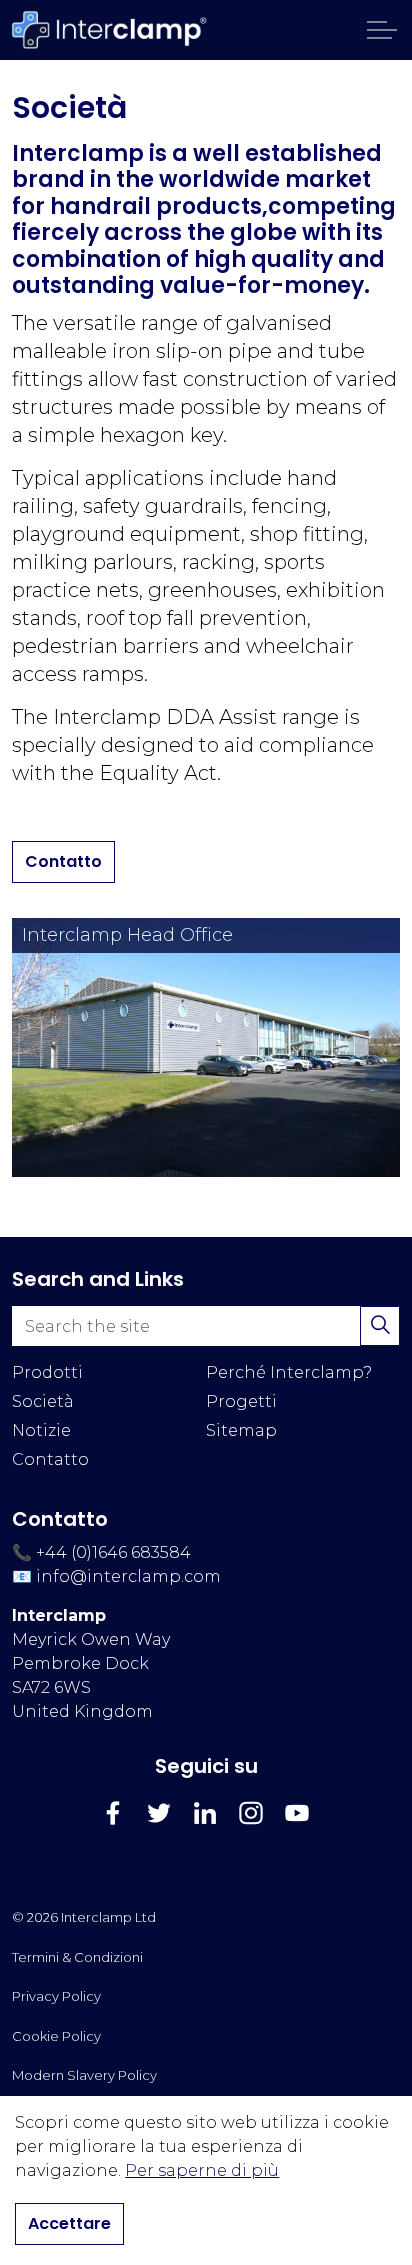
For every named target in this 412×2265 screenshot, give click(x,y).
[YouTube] (297, 1813)
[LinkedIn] (205, 1813)
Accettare (69, 2223)
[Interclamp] (110, 30)
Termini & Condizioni (77, 1957)
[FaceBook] (113, 1813)
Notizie (41, 1430)
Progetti (241, 1401)
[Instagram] (251, 1813)
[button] (206, 1047)
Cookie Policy (56, 2036)
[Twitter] (159, 1813)
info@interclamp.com (128, 1576)
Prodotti (47, 1372)
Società (43, 1401)
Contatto (63, 861)
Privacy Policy (56, 1996)
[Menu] (382, 30)
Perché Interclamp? (289, 1372)
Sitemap (241, 1430)
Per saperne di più (202, 2170)
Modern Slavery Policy (84, 2075)
